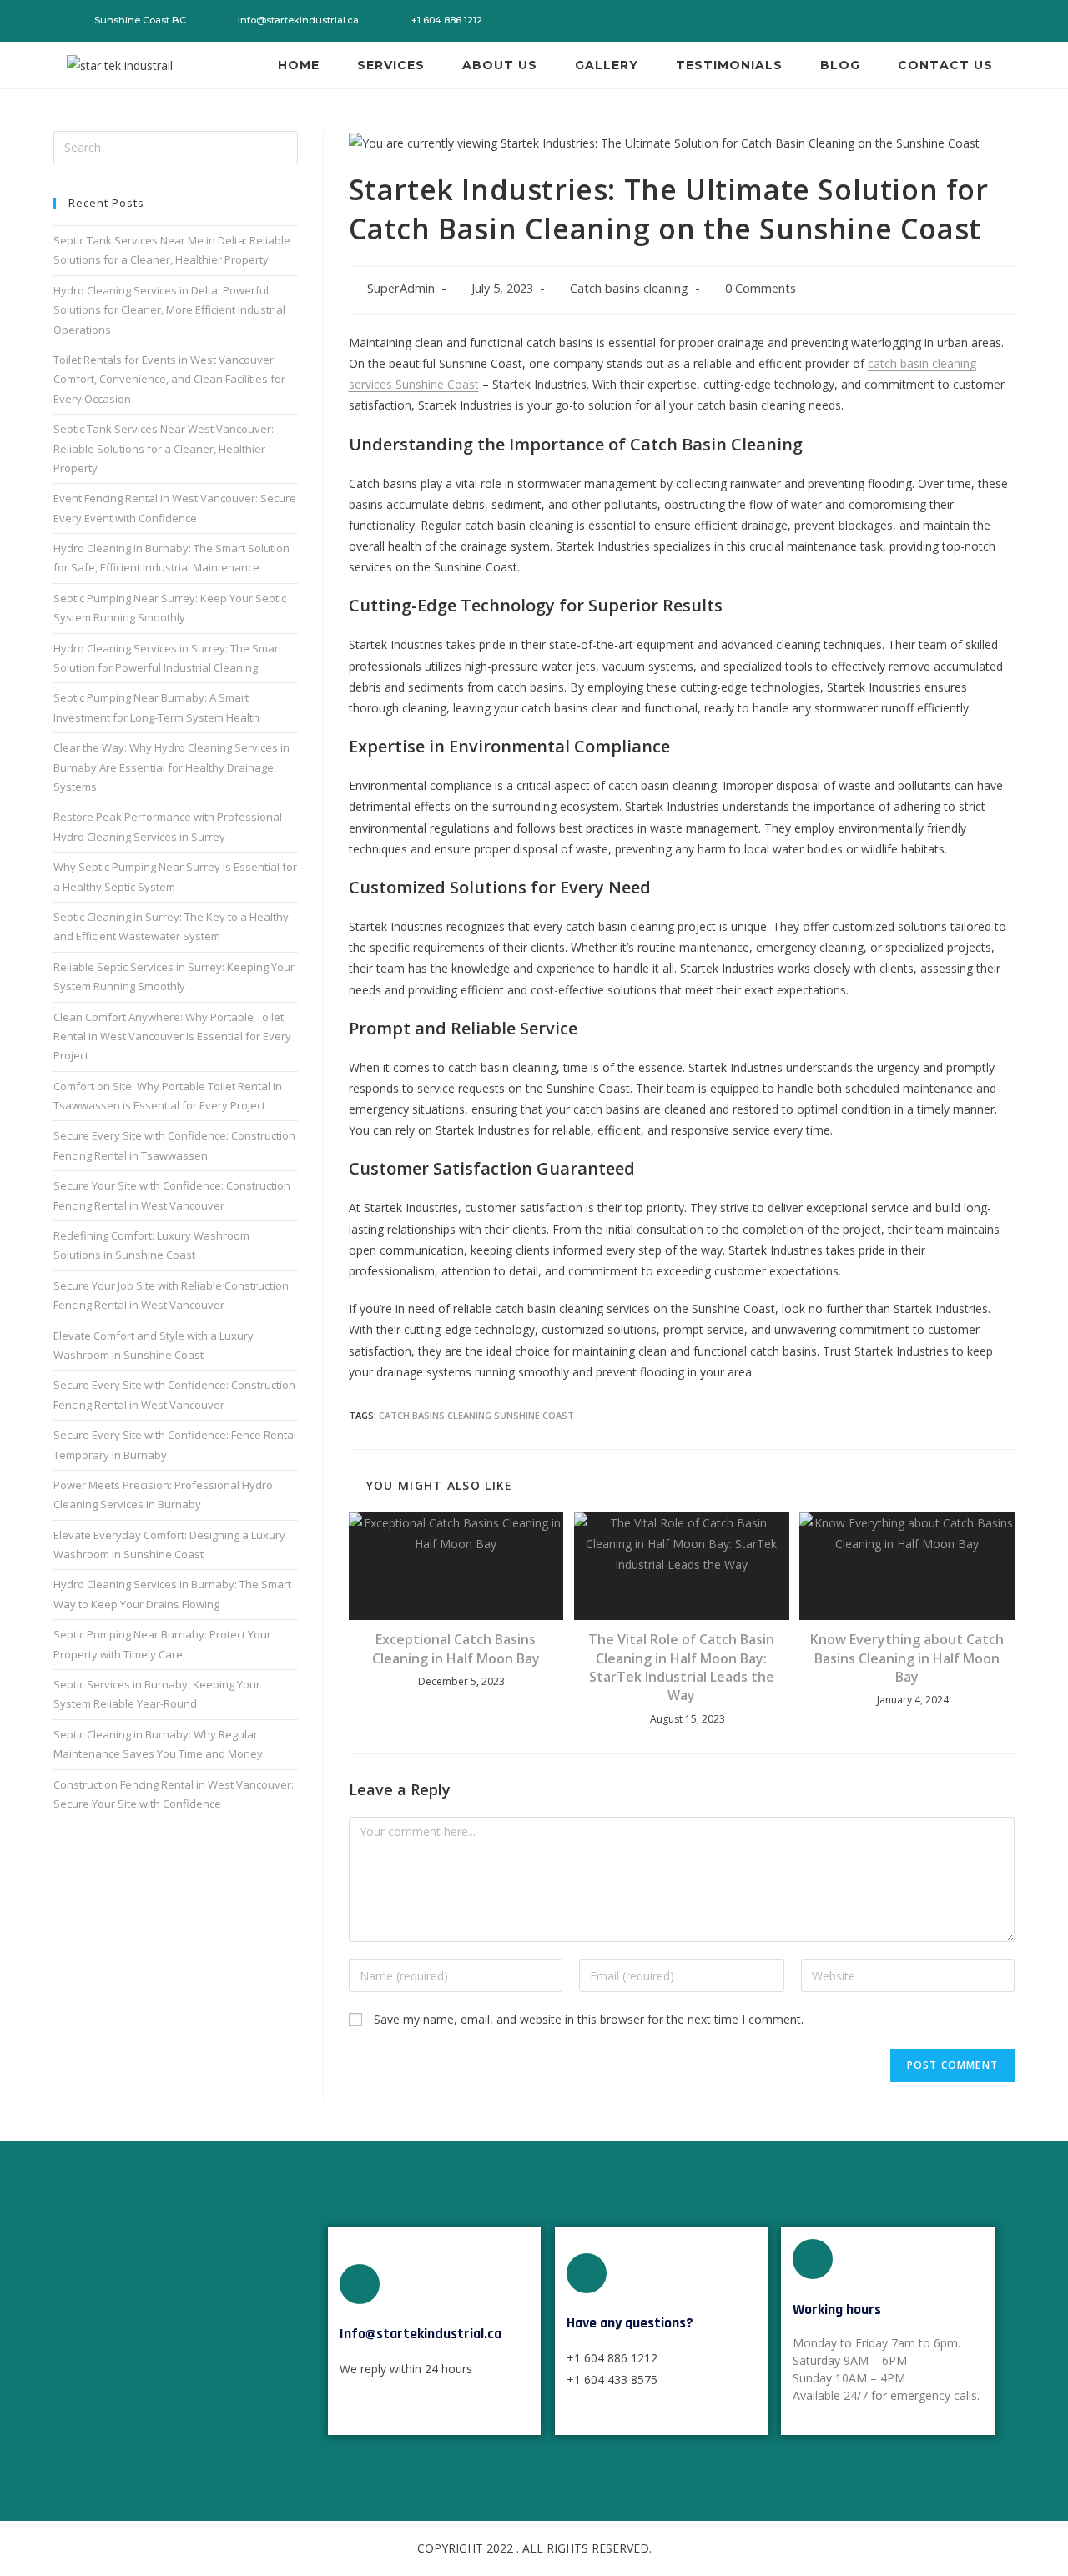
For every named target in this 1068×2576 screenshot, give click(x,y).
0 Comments (761, 288)
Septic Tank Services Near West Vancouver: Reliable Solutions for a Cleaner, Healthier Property (164, 448)
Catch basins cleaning (629, 288)
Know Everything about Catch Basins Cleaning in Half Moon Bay (907, 1658)
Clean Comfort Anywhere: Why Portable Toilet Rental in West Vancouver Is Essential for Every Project (172, 1036)
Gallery (607, 65)
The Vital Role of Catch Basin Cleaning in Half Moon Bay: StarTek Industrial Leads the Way (681, 1667)
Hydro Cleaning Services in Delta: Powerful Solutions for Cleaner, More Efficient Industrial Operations (169, 310)
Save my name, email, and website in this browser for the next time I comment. (589, 2019)
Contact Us (945, 65)
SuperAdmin (401, 288)
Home (299, 65)
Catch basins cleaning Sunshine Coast (476, 1415)
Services (391, 65)
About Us (500, 65)
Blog (840, 65)
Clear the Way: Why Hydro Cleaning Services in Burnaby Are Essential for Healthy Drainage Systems (171, 767)
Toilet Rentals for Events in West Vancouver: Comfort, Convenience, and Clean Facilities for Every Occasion (169, 379)
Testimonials (729, 65)
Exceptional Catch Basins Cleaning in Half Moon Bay (456, 1648)
